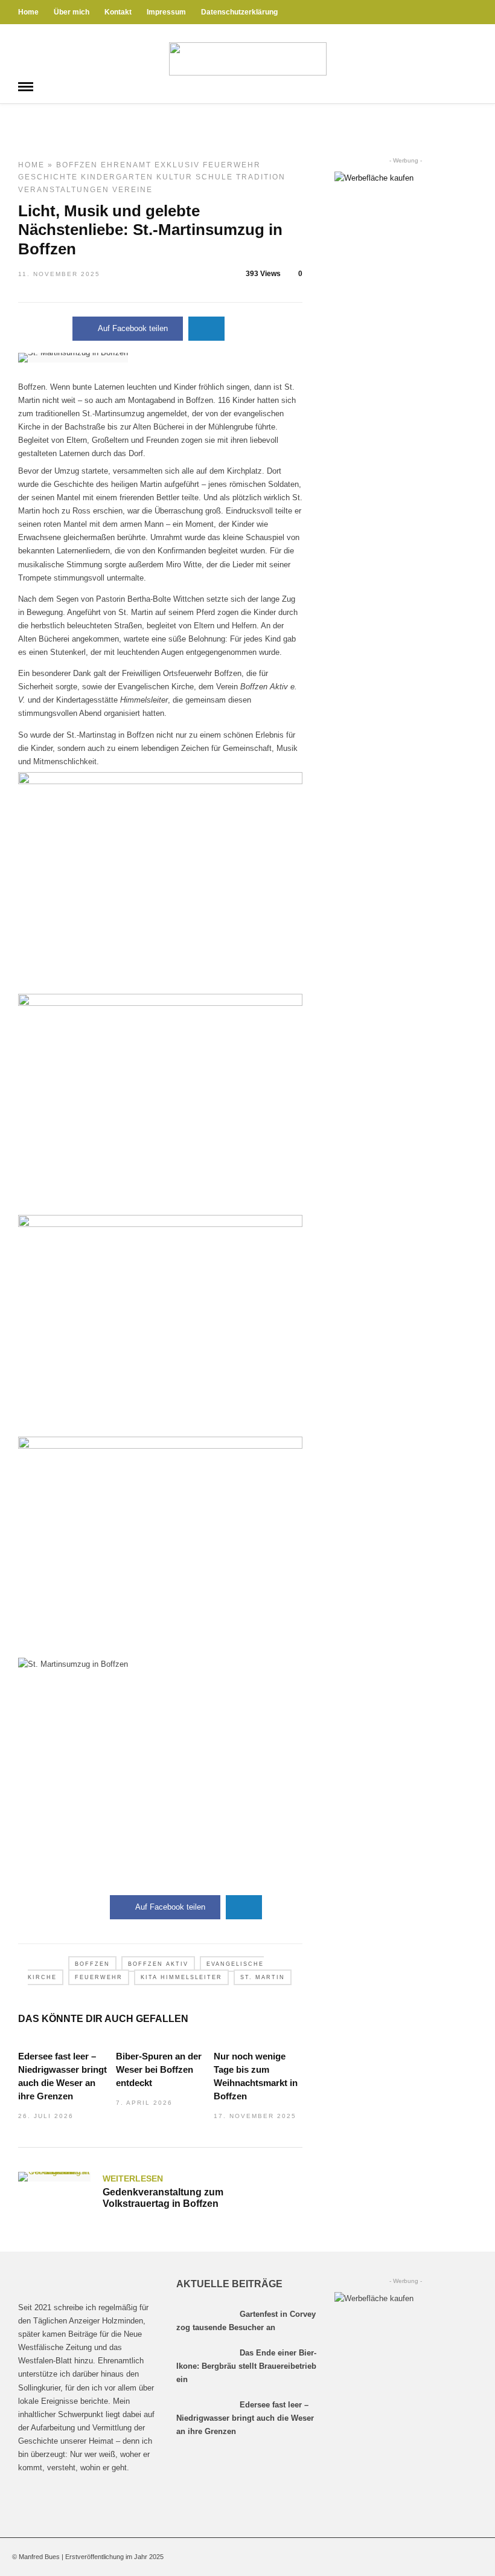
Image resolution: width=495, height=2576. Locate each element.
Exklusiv (177, 165)
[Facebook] (30, 2497)
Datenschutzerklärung (239, 12)
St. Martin (263, 1977)
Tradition (261, 177)
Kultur (174, 177)
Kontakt (118, 12)
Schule (214, 177)
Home (28, 12)
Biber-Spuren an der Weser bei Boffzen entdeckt (159, 2069)
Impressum (166, 12)
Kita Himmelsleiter (181, 1977)
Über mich (72, 12)
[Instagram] (473, 12)
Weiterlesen (133, 2178)
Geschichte (48, 177)
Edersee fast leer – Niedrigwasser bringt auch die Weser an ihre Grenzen (245, 2418)
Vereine (133, 190)
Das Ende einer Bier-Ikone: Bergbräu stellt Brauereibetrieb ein (246, 2366)
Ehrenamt (126, 165)
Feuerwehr (232, 165)
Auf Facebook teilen (133, 328)
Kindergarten (117, 177)
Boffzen (77, 165)
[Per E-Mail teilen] (206, 329)
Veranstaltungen (64, 190)
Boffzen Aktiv (158, 1964)
